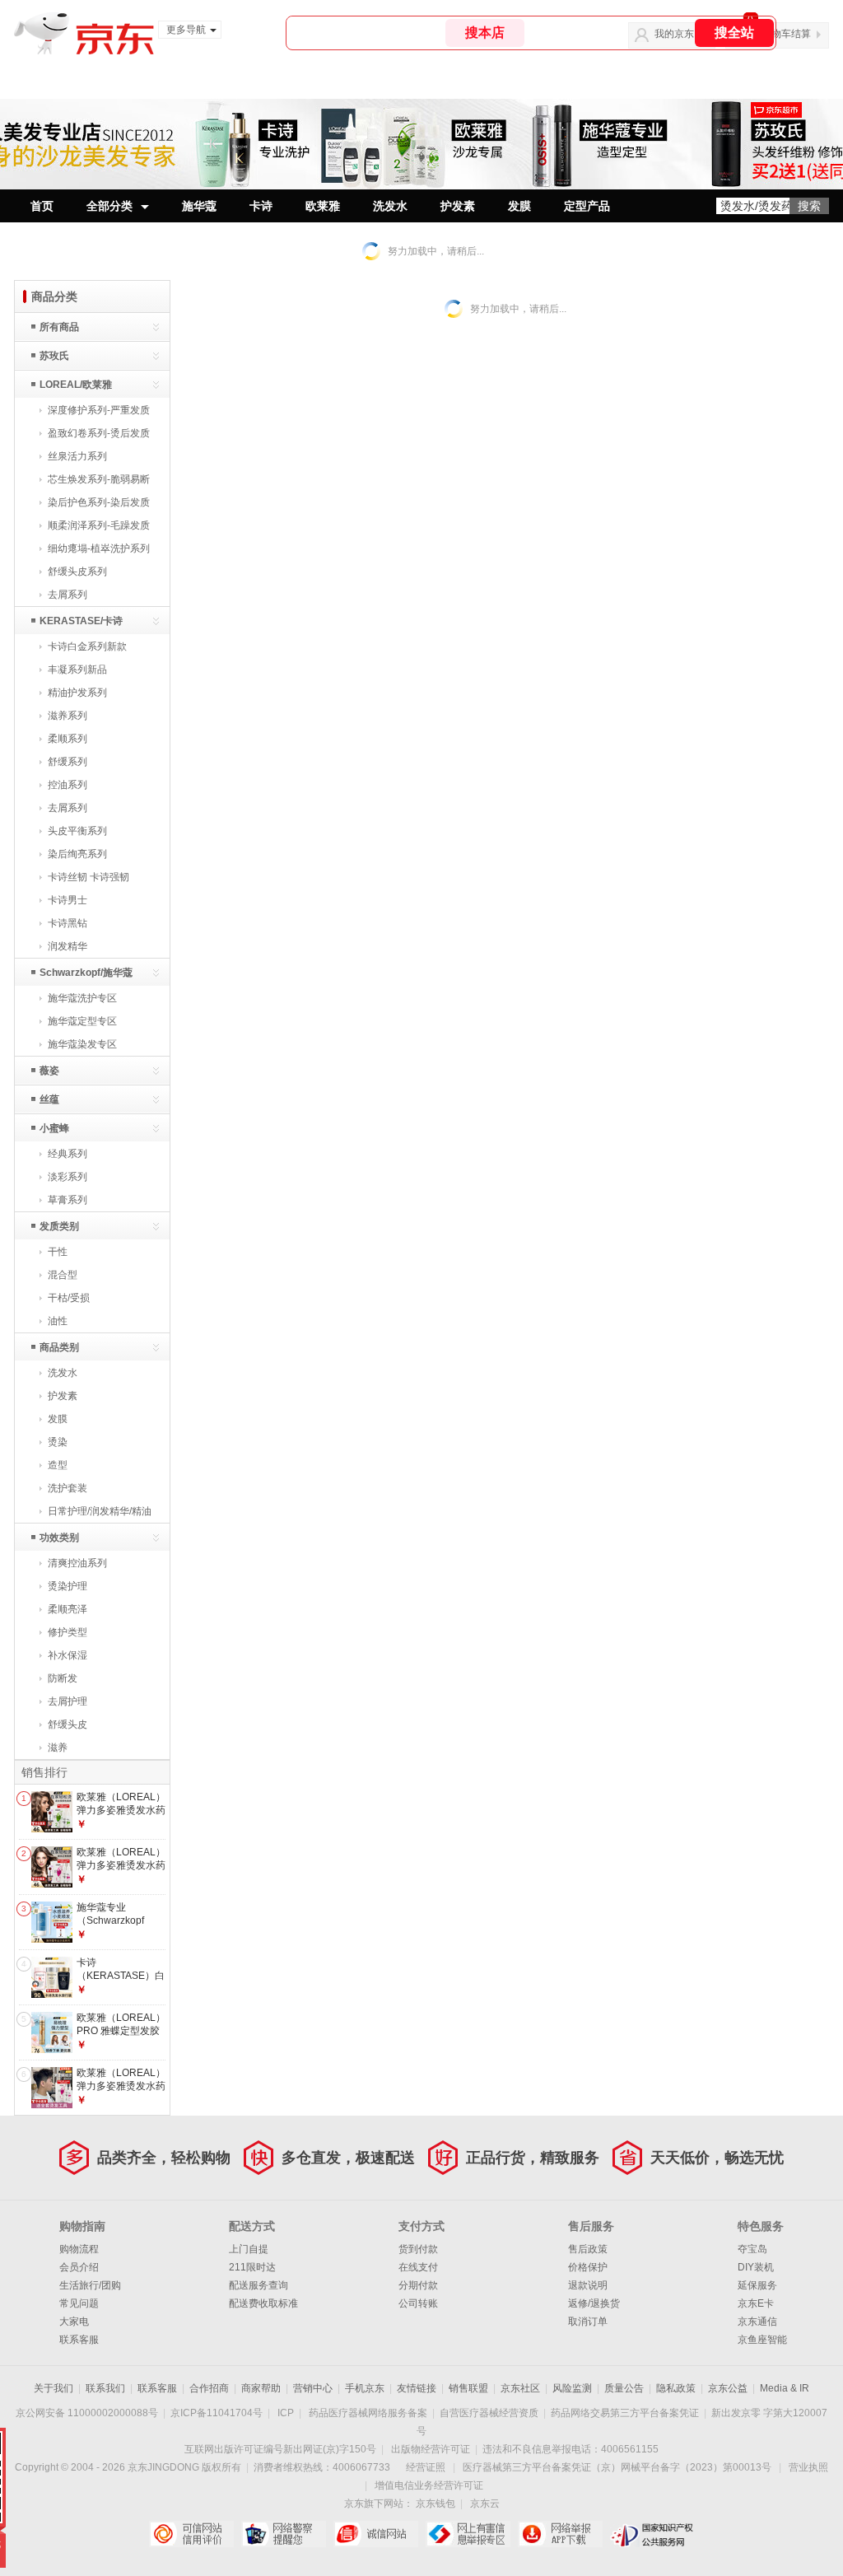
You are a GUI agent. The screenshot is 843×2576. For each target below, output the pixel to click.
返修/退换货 (594, 2303)
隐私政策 (676, 2388)
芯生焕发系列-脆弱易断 (99, 479)
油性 (58, 1321)
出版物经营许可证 (431, 2449)
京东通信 (757, 2322)
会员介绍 (79, 2267)
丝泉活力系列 (77, 456)
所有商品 (59, 327)
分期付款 (418, 2285)
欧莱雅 (323, 206)
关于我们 (54, 2388)
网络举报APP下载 (560, 2534)
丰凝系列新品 (77, 670)
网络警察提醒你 (284, 2534)
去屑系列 (68, 595)
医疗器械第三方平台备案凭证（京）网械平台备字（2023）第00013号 (617, 2467)
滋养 (58, 1748)
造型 (58, 1465)
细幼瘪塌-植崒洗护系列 (99, 548)
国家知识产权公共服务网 (652, 2534)
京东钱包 (435, 2504)
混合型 (63, 1275)
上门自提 (249, 2249)
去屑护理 (68, 1701)
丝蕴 (49, 1099)
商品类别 (59, 1347)
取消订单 (588, 2322)
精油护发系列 (77, 693)
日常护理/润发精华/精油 (100, 1511)
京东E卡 (756, 2303)
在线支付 (418, 2267)
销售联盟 (468, 2388)
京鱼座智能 (762, 2340)
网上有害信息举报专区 (468, 2534)
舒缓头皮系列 (77, 572)
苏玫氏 (54, 356)
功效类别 (59, 1538)
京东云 (485, 2504)
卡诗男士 (68, 900)
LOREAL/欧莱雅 (76, 385)
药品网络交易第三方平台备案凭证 (625, 2413)
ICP (286, 2413)
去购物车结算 (781, 34)
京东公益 (728, 2388)
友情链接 (417, 2388)
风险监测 (572, 2388)
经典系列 (68, 1154)
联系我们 (105, 2388)
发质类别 (59, 1226)
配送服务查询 (258, 2285)
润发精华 (68, 946)
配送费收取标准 (263, 2303)
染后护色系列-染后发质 (99, 502)
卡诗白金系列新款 (87, 646)
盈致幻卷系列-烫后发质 (99, 433)
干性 (58, 1252)
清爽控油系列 (77, 1563)
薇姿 (49, 1071)
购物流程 (79, 2249)
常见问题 (79, 2303)
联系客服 (79, 2340)
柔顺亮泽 (68, 1609)
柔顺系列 (68, 739)
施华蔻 (199, 206)
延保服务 (757, 2285)
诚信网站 (376, 2534)
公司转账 (418, 2303)
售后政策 (588, 2249)
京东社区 (520, 2388)
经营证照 (426, 2467)
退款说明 (588, 2285)
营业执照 (808, 2467)
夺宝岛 (752, 2249)
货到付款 (418, 2249)
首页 (42, 206)
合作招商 (209, 2388)
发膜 (519, 206)
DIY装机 (756, 2267)
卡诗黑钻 (68, 923)
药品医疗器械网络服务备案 (368, 2413)
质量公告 (624, 2388)
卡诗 (261, 206)
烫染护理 (68, 1586)
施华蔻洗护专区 (82, 998)
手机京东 (365, 2388)
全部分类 (109, 206)
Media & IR (785, 2388)
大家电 (74, 2322)
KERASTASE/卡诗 (81, 621)
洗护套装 (68, 1488)
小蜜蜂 (54, 1128)
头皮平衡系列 (77, 831)
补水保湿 (68, 1655)
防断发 (63, 1678)
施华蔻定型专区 (82, 1021)
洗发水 (390, 206)
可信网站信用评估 (191, 2534)
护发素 (458, 206)
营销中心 (313, 2388)
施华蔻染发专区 (82, 1044)
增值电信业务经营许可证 (429, 2485)
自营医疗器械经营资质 (489, 2413)
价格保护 (588, 2267)
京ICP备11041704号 (217, 2413)
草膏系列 (68, 1200)
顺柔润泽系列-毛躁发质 (99, 525)
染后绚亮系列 (77, 854)
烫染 (58, 1442)
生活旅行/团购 (90, 2285)
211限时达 (252, 2267)
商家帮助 (261, 2388)
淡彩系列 (68, 1177)
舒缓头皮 (68, 1724)
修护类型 (68, 1632)
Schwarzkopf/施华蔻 (86, 973)
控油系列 (68, 785)
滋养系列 (68, 716)
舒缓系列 (68, 762)
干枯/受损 (69, 1298)
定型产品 (587, 206)
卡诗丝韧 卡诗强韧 (88, 877)
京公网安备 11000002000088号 (87, 2413)
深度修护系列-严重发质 (99, 410)
